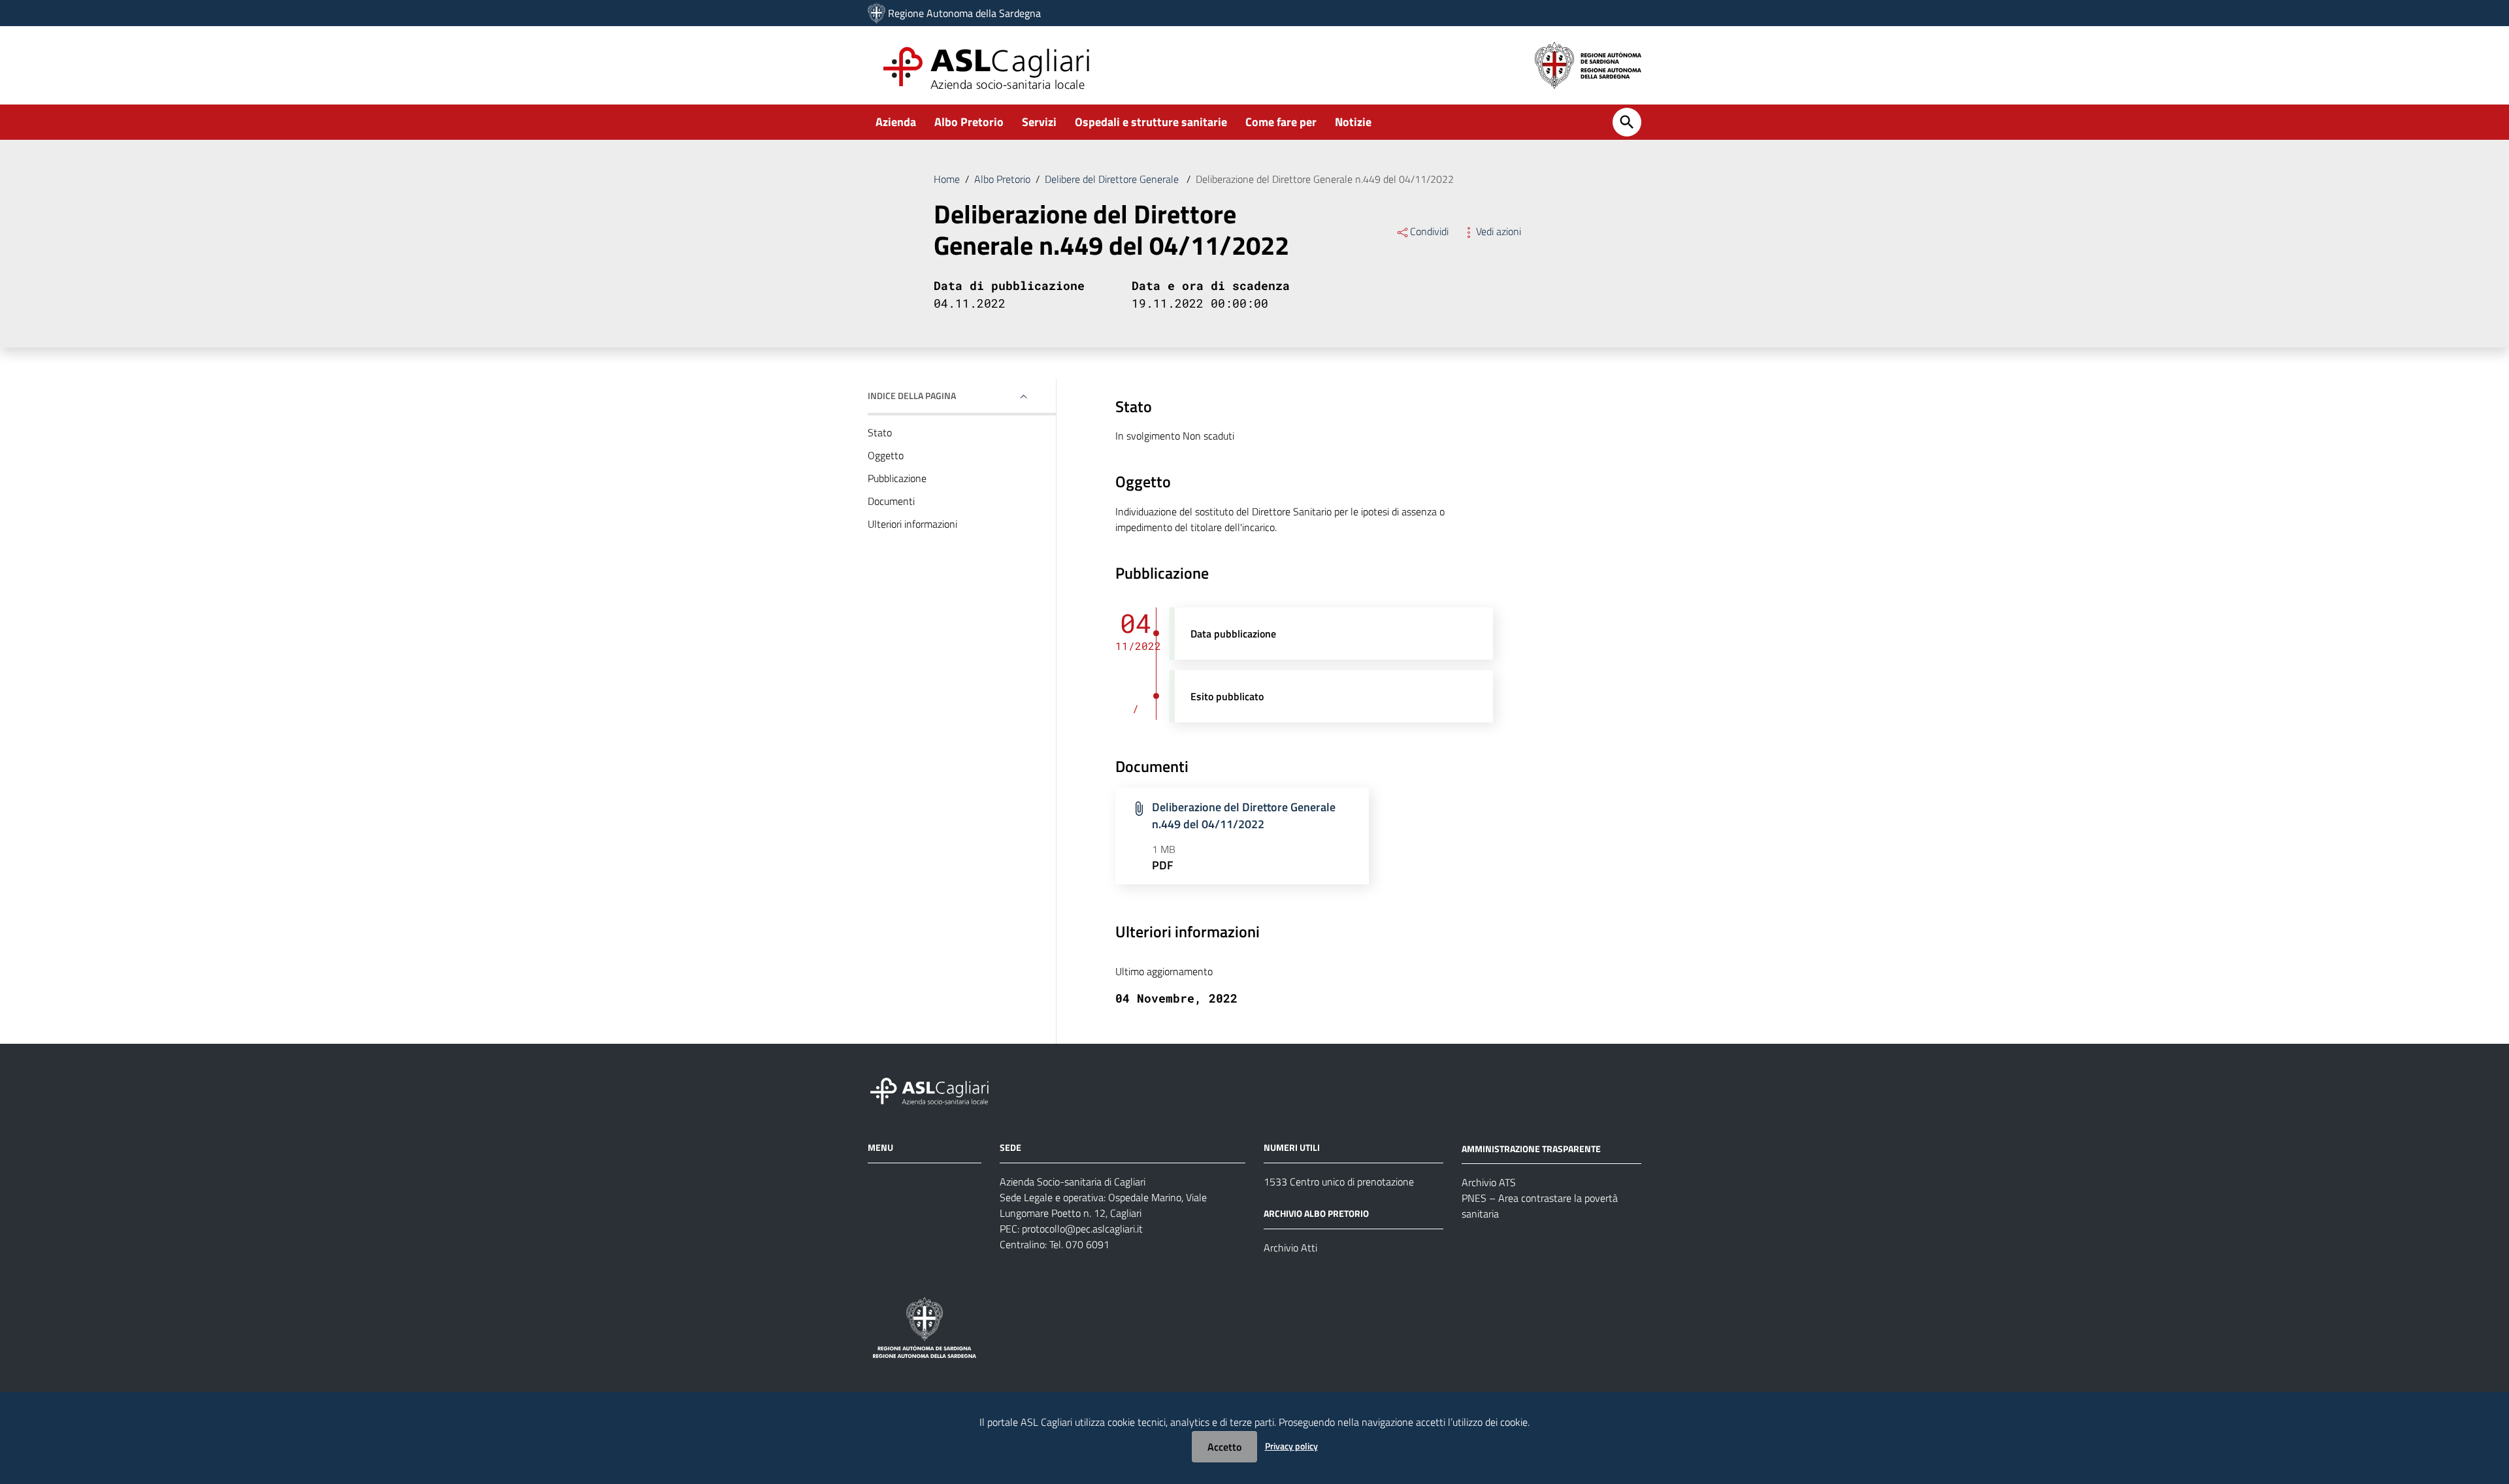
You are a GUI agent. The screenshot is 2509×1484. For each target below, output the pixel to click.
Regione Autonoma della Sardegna (964, 13)
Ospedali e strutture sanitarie (1151, 122)
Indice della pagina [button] (912, 395)
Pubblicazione (897, 478)
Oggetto (886, 455)
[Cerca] (1627, 122)
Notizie (1353, 122)
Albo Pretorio (969, 122)
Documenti (891, 501)
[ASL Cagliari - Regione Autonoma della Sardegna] (936, 1089)
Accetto (1224, 1447)
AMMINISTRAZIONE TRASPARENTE (1531, 1148)
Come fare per (1281, 122)
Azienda (896, 122)
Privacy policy (1291, 1446)
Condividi (1429, 231)
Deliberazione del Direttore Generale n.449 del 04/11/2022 (1244, 815)
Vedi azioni (1499, 231)
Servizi (1039, 122)
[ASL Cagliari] (877, 13)
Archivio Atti (1290, 1248)
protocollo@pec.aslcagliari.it (1082, 1229)
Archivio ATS (1489, 1182)
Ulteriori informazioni (912, 524)
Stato (880, 432)
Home (947, 179)
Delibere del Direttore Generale (1113, 179)
